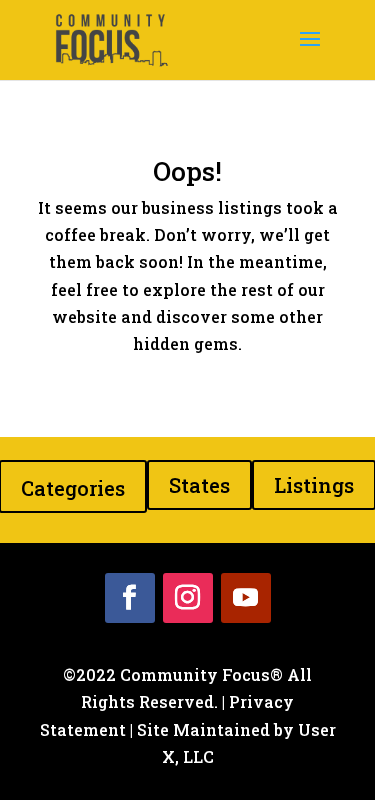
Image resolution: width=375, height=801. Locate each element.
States (199, 485)
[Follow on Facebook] (130, 598)
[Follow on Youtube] (246, 598)
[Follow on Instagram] (188, 598)
